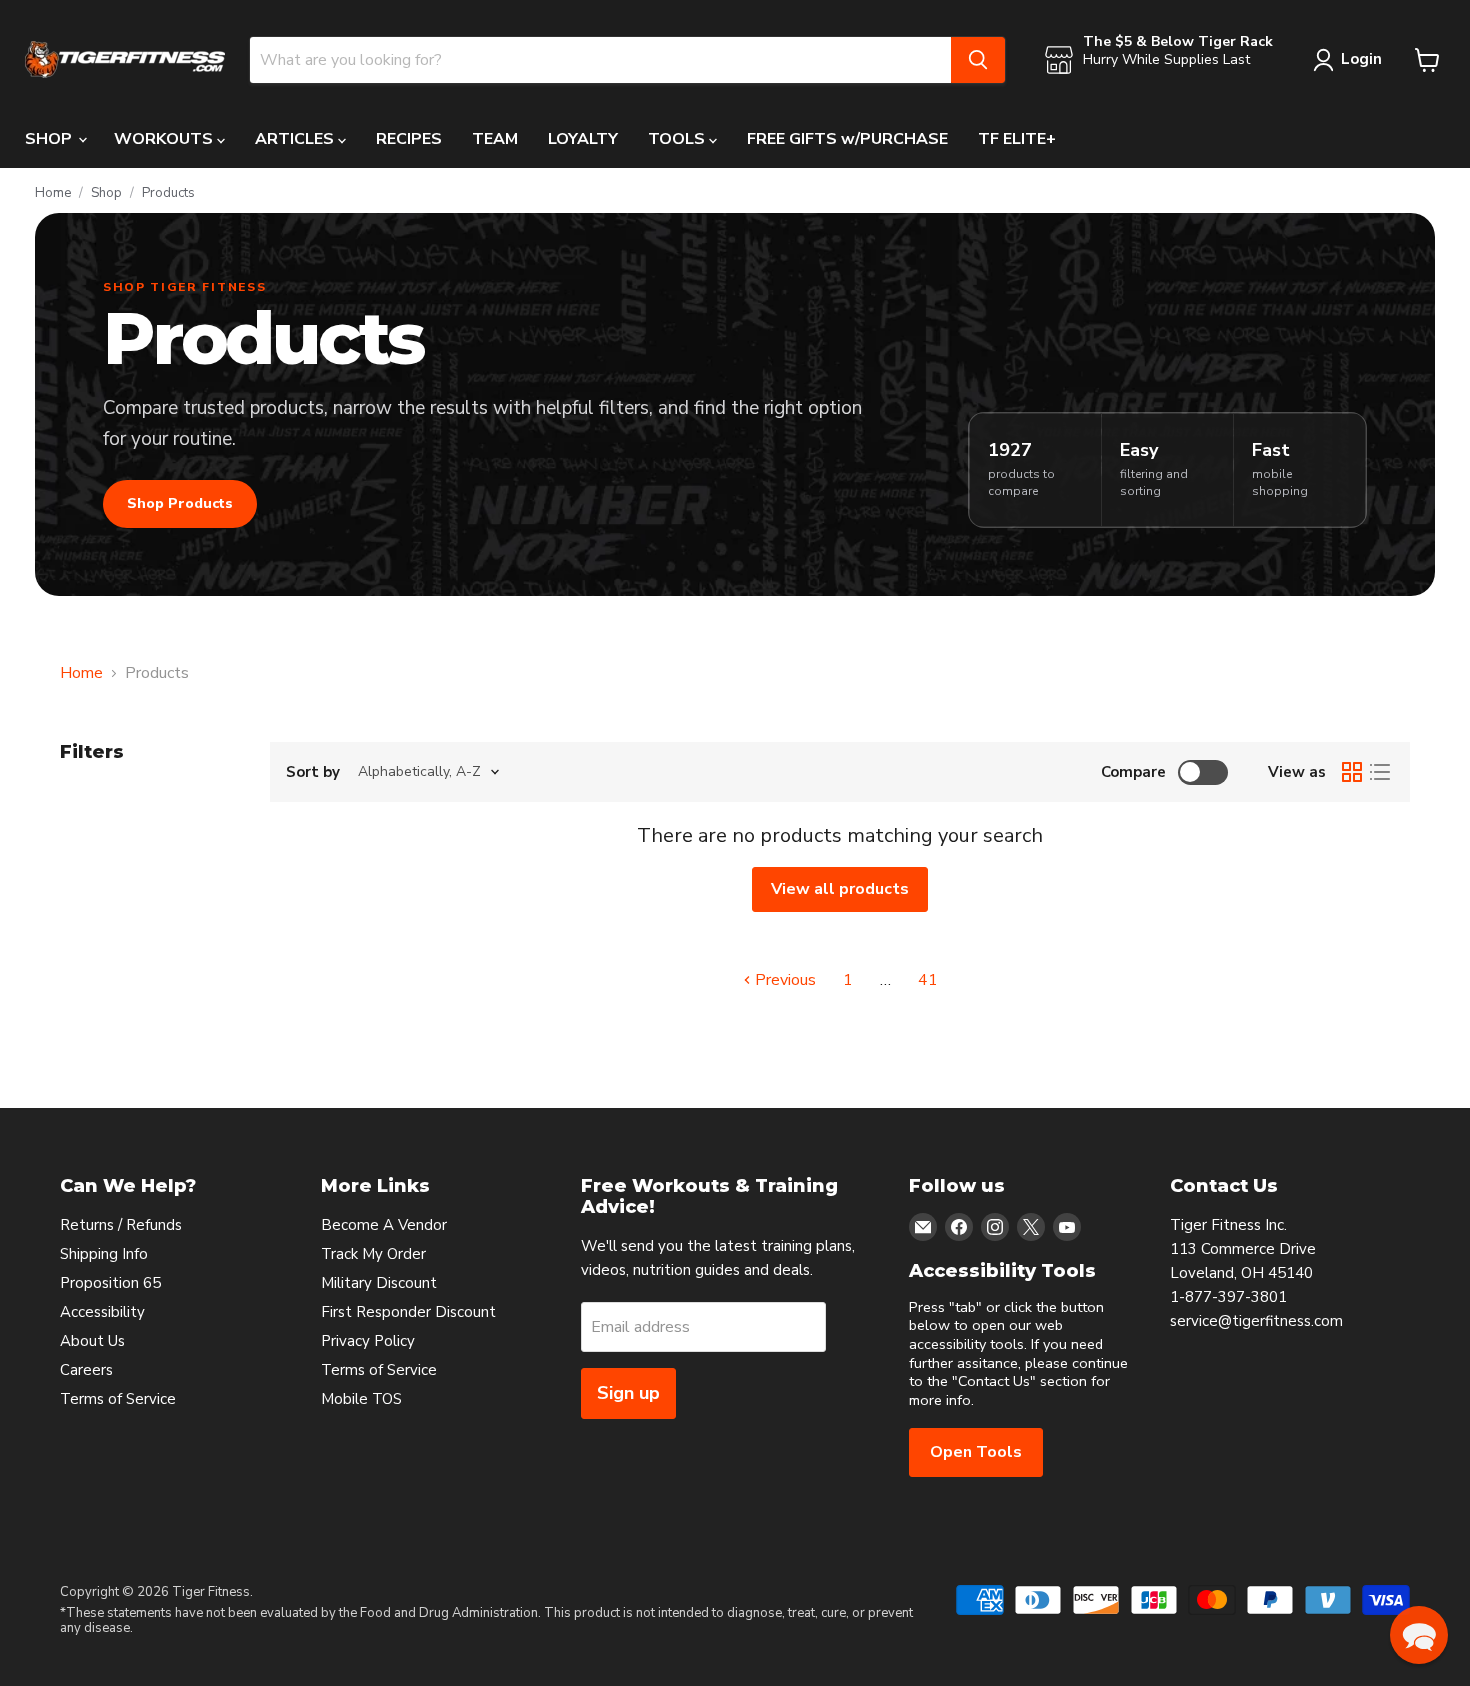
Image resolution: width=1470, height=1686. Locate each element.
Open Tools (976, 1452)
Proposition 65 (110, 1283)
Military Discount (379, 1283)
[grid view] (1352, 772)
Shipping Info (104, 1254)
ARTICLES (296, 139)
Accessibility (102, 1312)
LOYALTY (583, 139)
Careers (86, 1370)
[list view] (1380, 772)
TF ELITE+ (1017, 139)
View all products (840, 889)
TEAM (495, 139)
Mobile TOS (361, 1399)
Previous (783, 980)
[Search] (978, 60)
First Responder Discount (408, 1312)
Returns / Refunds (121, 1225)
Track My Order (373, 1254)
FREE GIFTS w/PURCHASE (847, 139)
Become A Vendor (384, 1225)
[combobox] (600, 60)
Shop (106, 193)
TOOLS (678, 139)
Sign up (628, 1393)
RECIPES (409, 139)
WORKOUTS (165, 139)
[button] (1419, 1635)
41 (928, 980)
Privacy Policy (368, 1341)
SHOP (50, 139)
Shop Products (180, 503)
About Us (92, 1341)
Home (53, 193)
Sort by (313, 772)
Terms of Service (118, 1399)
